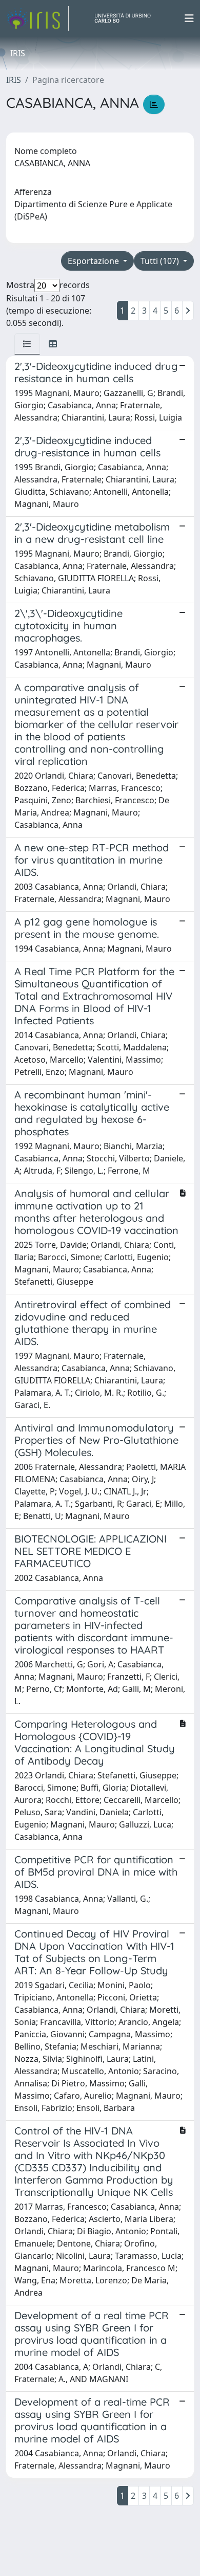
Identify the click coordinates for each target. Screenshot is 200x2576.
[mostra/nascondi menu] (189, 18)
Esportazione (94, 261)
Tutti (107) (161, 261)
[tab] (27, 344)
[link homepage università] (127, 18)
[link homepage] (37, 18)
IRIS (14, 80)
